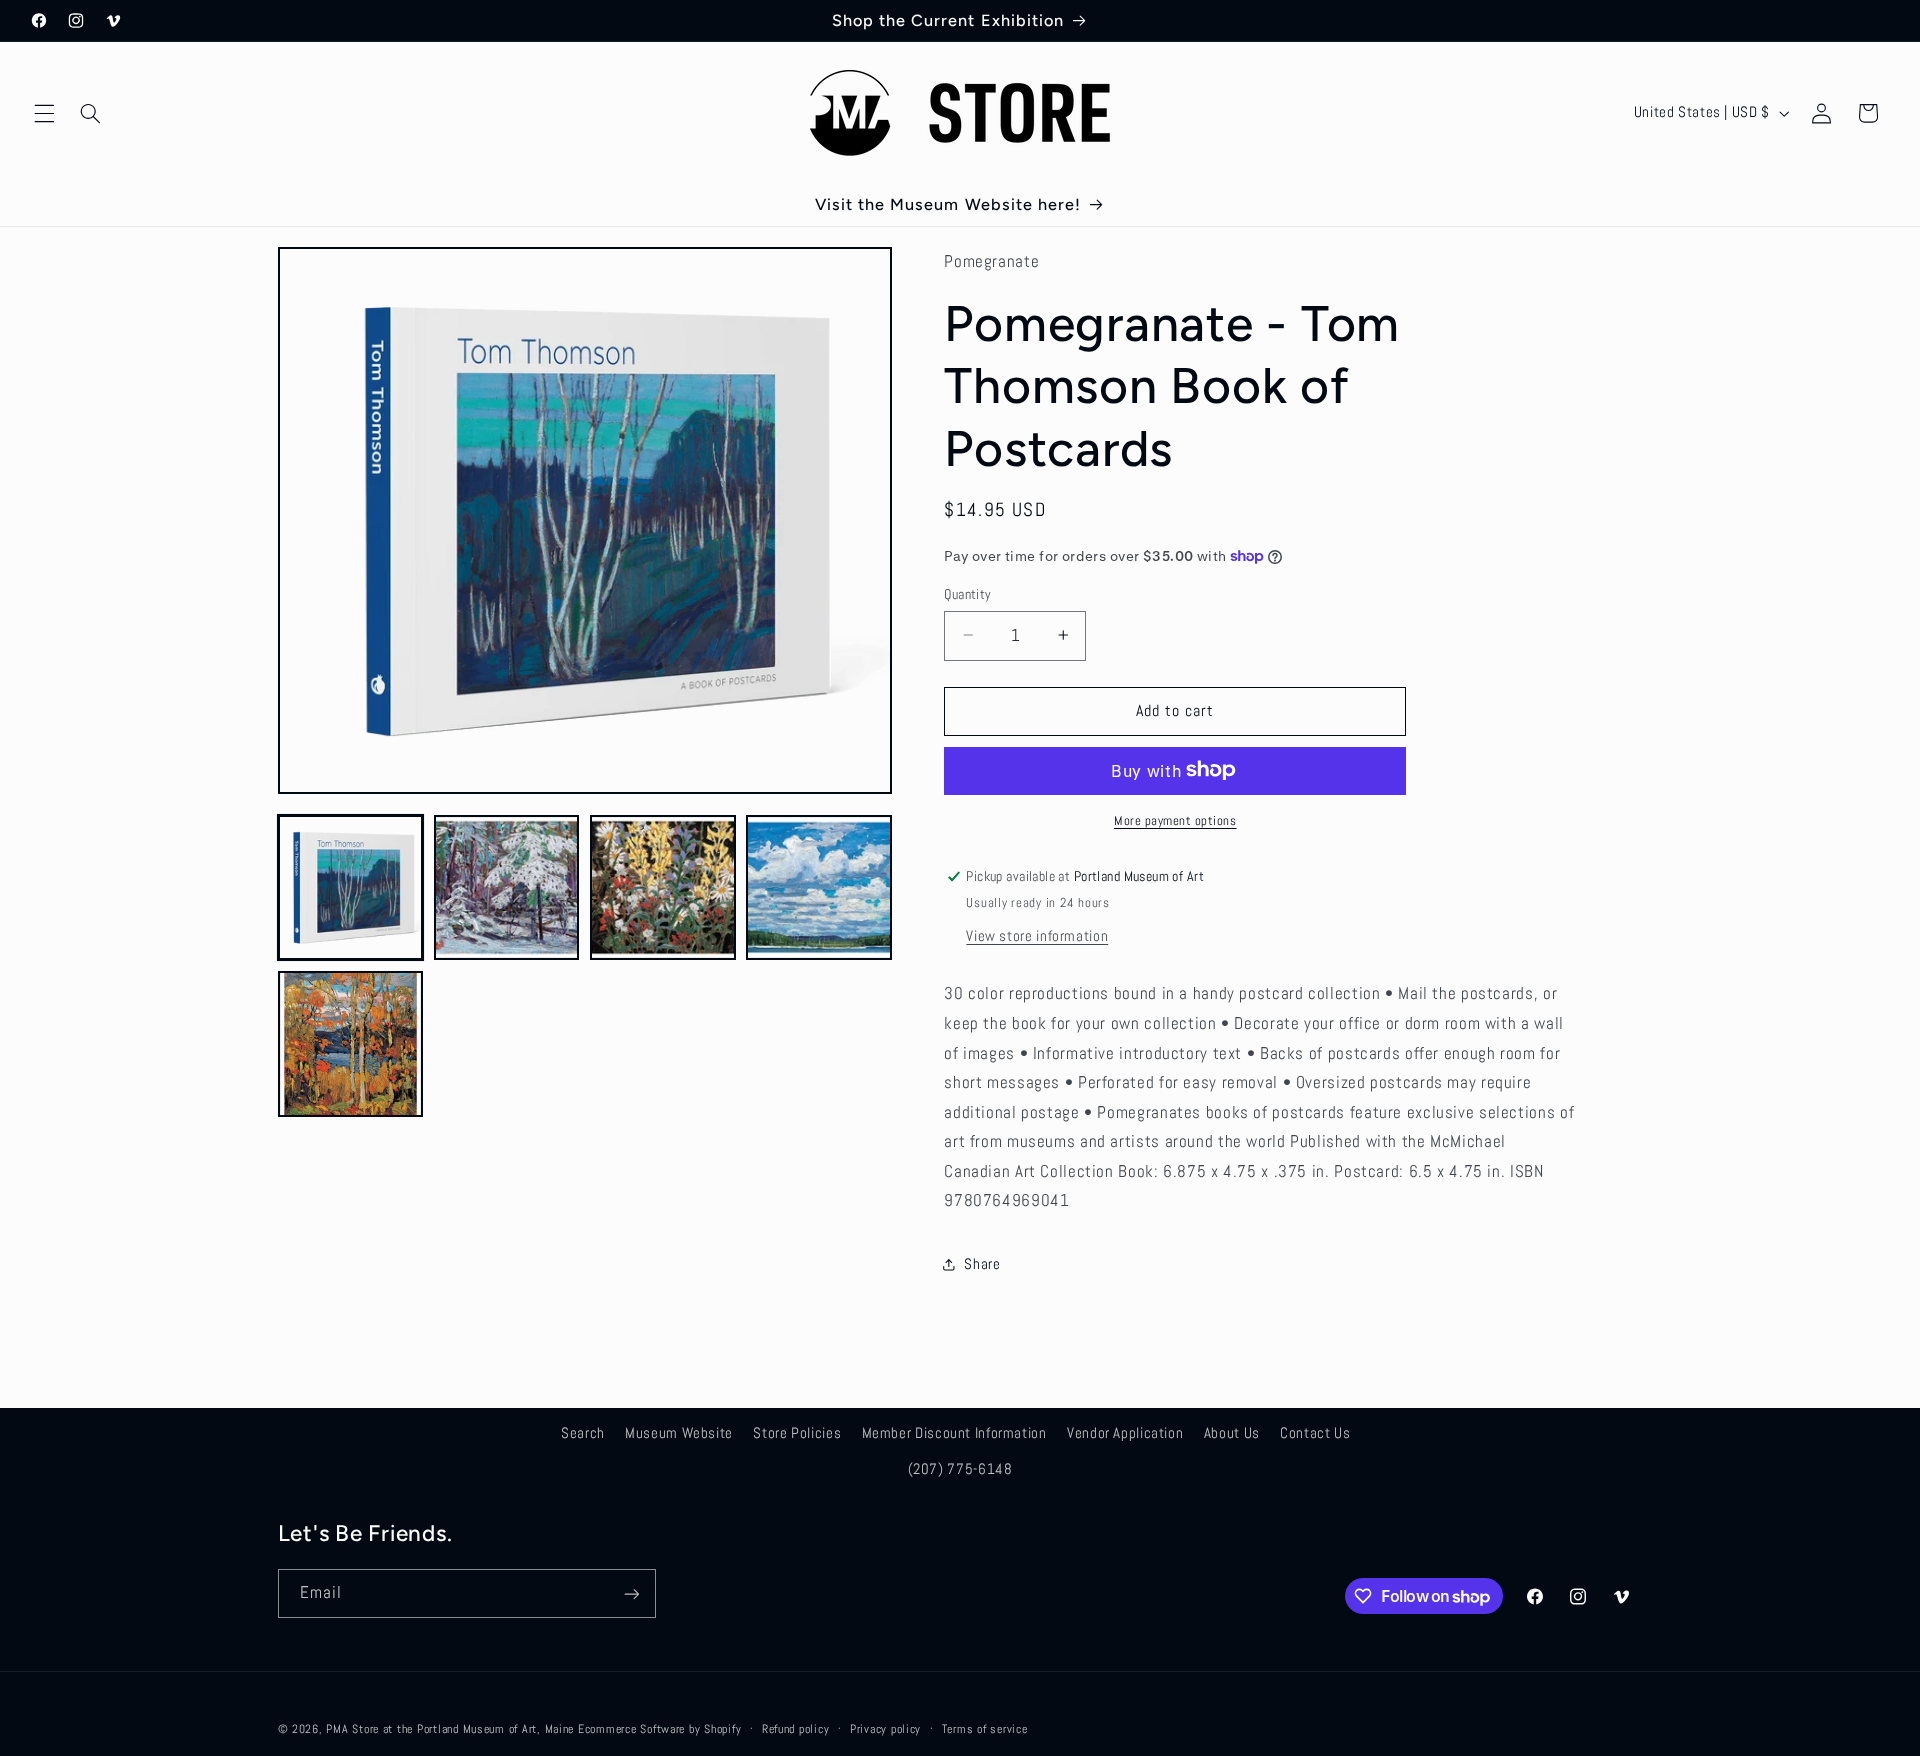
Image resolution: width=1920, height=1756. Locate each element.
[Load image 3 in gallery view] (663, 888)
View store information (1037, 935)
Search (583, 1433)
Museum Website (679, 1433)
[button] (44, 113)
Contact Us (1315, 1433)
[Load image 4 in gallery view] (819, 888)
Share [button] (982, 1264)
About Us (1232, 1433)
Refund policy (796, 1729)
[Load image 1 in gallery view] (351, 888)
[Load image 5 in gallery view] (351, 1044)
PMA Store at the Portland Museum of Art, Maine (450, 1729)
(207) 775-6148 (960, 1469)
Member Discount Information (954, 1433)
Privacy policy (885, 1729)
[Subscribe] (631, 1593)
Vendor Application (1125, 1433)
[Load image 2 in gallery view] (507, 888)
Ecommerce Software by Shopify (659, 1729)
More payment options (1175, 820)
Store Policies (797, 1433)
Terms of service (985, 1729)
